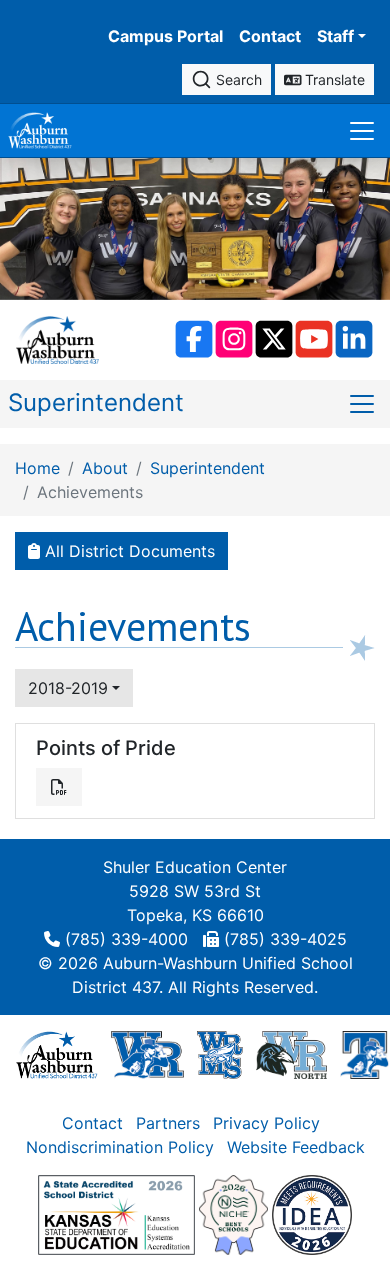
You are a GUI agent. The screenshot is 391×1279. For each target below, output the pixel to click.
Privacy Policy (266, 1123)
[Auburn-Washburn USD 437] (57, 1053)
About (105, 468)
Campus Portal (165, 36)
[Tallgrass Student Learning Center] (365, 1053)
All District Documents (127, 551)
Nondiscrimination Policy (120, 1147)
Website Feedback (296, 1147)
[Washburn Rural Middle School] (220, 1053)
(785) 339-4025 (285, 939)
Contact (270, 36)
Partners (168, 1123)
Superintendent (96, 402)
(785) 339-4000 (126, 939)
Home (37, 468)
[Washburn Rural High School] (147, 1053)
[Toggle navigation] (362, 130)
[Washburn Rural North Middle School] (291, 1053)
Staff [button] (335, 36)
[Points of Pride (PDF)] (59, 787)
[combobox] (226, 79)
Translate (333, 79)
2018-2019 (68, 688)
